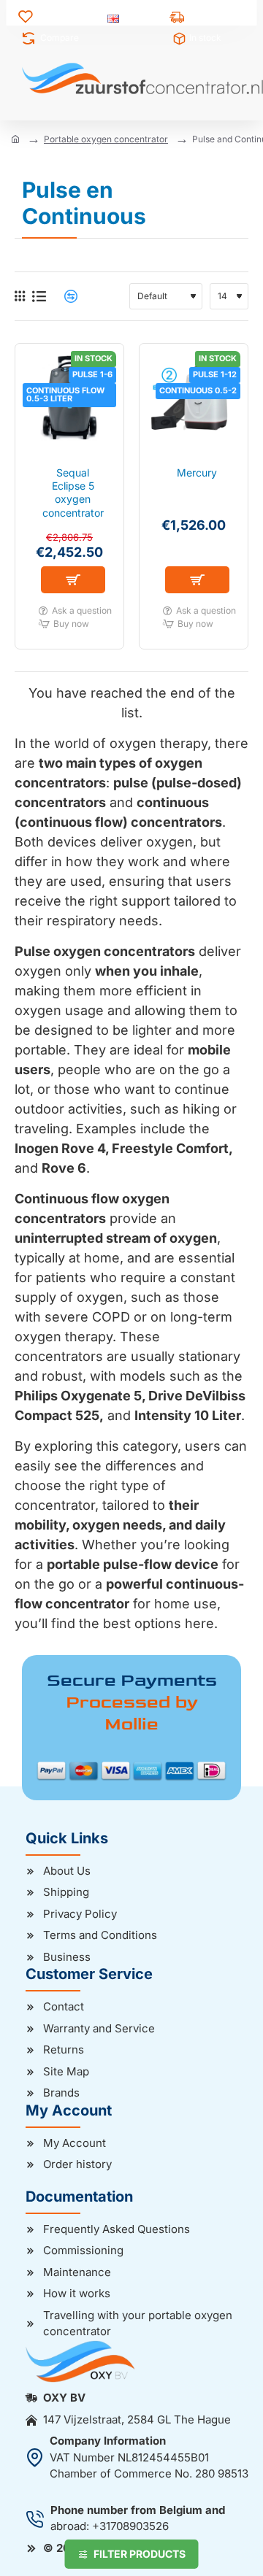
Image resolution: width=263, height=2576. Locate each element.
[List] (39, 297)
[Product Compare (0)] (65, 297)
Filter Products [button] (140, 2554)
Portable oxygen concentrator (106, 139)
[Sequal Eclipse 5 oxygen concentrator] (69, 398)
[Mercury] (194, 398)
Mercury (197, 473)
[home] (15, 139)
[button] (73, 580)
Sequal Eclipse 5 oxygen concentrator (73, 493)
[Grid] (20, 296)
